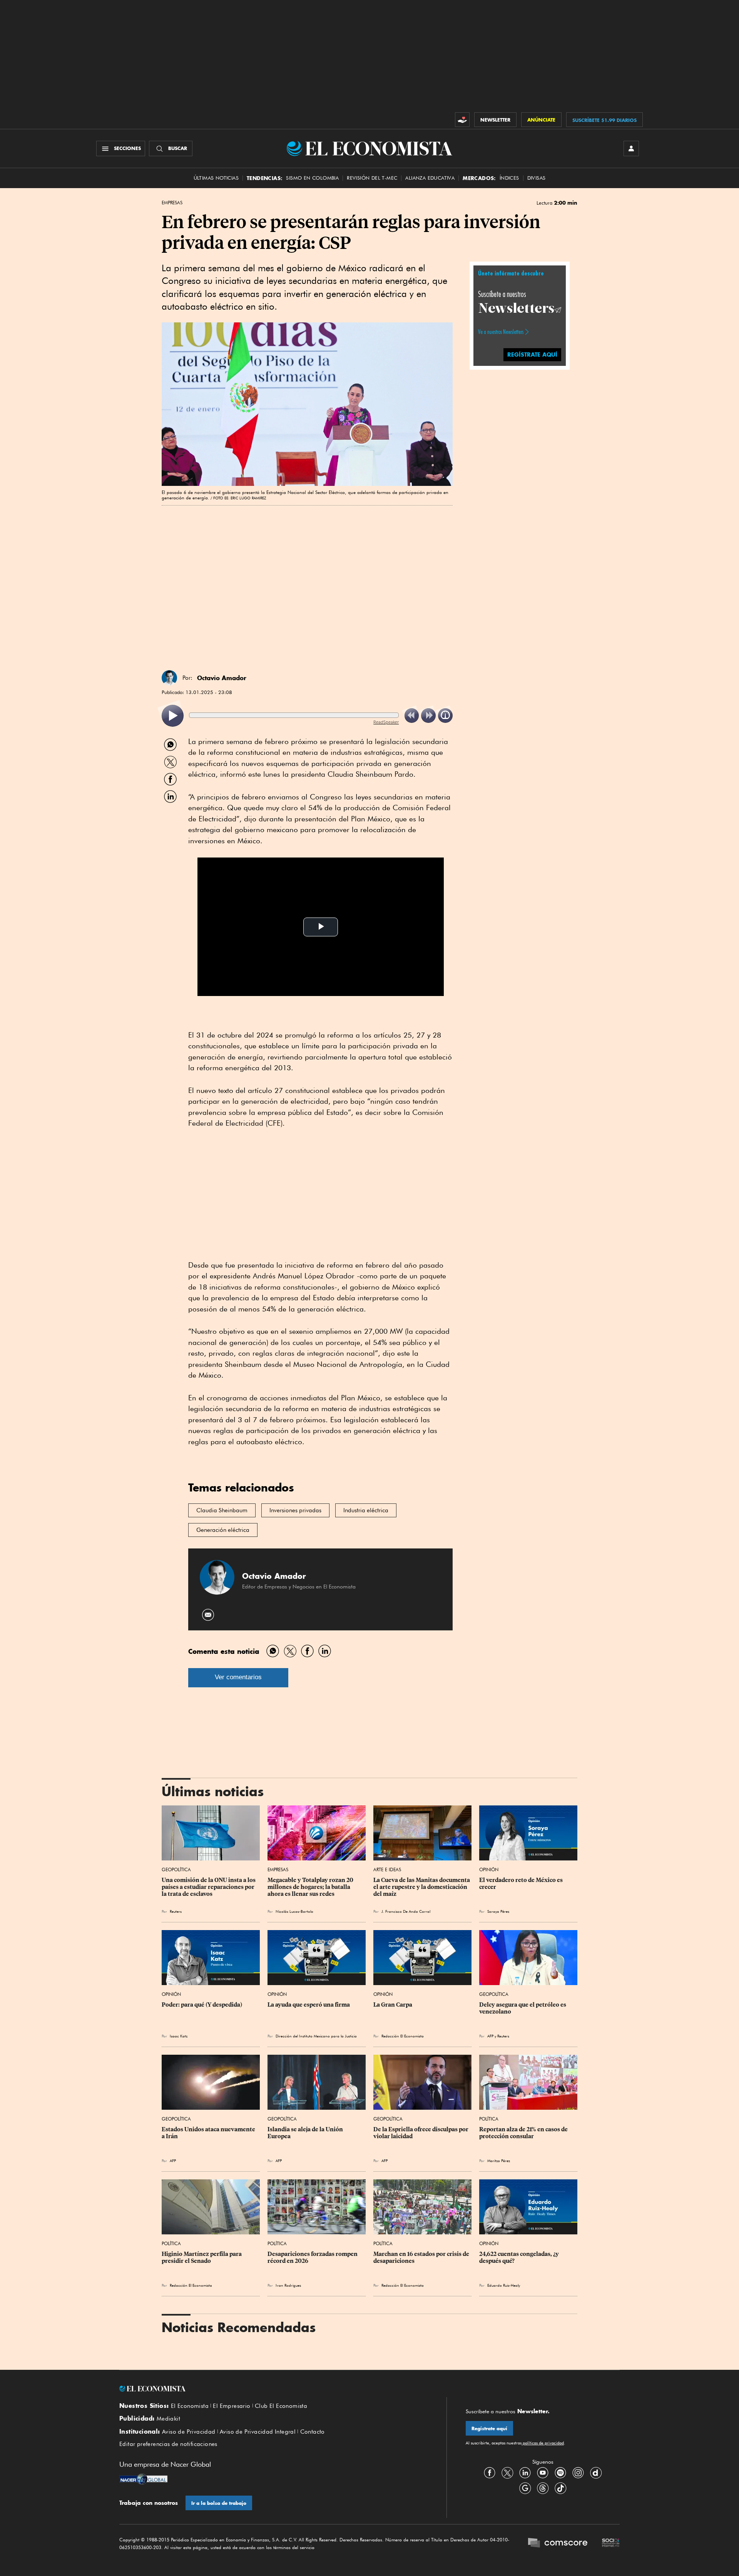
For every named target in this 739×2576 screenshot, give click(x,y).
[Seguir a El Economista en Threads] (543, 2488)
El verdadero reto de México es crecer (522, 1884)
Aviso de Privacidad (189, 2432)
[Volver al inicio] (273, 2389)
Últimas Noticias (216, 178)
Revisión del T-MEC (372, 178)
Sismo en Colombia (312, 178)
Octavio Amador (222, 678)
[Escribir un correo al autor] (208, 1615)
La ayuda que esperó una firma (309, 2005)
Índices (509, 178)
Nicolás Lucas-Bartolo (294, 1911)
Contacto (313, 2432)
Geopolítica (176, 1869)
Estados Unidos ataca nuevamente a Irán (209, 2133)
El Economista (190, 2406)
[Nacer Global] (143, 2480)
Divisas (537, 178)
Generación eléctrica (223, 1530)
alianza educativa (430, 178)
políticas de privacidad (543, 2443)
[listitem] (173, 716)
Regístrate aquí (489, 2428)
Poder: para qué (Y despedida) (202, 2005)
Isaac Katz (179, 2036)
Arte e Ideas (387, 1869)
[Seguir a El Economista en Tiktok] (560, 2488)
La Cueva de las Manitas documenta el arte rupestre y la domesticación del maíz (422, 1887)
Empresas (172, 203)
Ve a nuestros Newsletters (501, 332)
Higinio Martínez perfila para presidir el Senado (202, 2257)
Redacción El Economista (403, 2036)
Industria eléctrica (366, 1510)
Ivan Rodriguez (288, 2285)
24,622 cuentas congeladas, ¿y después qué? (520, 2257)
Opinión (489, 1869)
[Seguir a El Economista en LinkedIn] (525, 2473)
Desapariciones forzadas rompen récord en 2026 (313, 2257)
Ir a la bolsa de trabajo (219, 2503)
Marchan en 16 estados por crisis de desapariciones (422, 2257)
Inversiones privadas (295, 1510)
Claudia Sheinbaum (222, 1510)
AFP (490, 2036)
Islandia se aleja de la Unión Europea (306, 2133)
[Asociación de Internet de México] (611, 2544)
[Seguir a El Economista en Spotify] (560, 2473)
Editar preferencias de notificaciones (168, 2444)
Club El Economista (281, 2406)
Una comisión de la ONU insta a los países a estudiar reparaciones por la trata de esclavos (209, 1887)
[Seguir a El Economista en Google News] (525, 2488)
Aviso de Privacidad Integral (258, 2432)
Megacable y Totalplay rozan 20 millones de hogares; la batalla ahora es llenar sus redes (311, 1887)
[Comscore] (558, 2544)
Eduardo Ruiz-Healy (504, 2285)
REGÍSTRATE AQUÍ (532, 354)
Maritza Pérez (499, 2161)
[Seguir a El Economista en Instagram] (578, 2473)
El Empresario (232, 2406)
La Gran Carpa (393, 2005)
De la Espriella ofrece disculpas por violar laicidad (421, 2133)
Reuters (176, 1911)
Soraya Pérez (498, 1911)
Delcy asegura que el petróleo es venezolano (523, 2008)
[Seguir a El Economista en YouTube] (543, 2473)
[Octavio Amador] (169, 678)
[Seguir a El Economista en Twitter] (507, 2473)
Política (489, 2119)
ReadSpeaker (386, 722)
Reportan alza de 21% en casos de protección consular (524, 2133)
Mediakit (168, 2419)
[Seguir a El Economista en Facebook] (490, 2473)
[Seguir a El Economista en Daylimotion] (596, 2473)
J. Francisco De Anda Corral (406, 1911)
